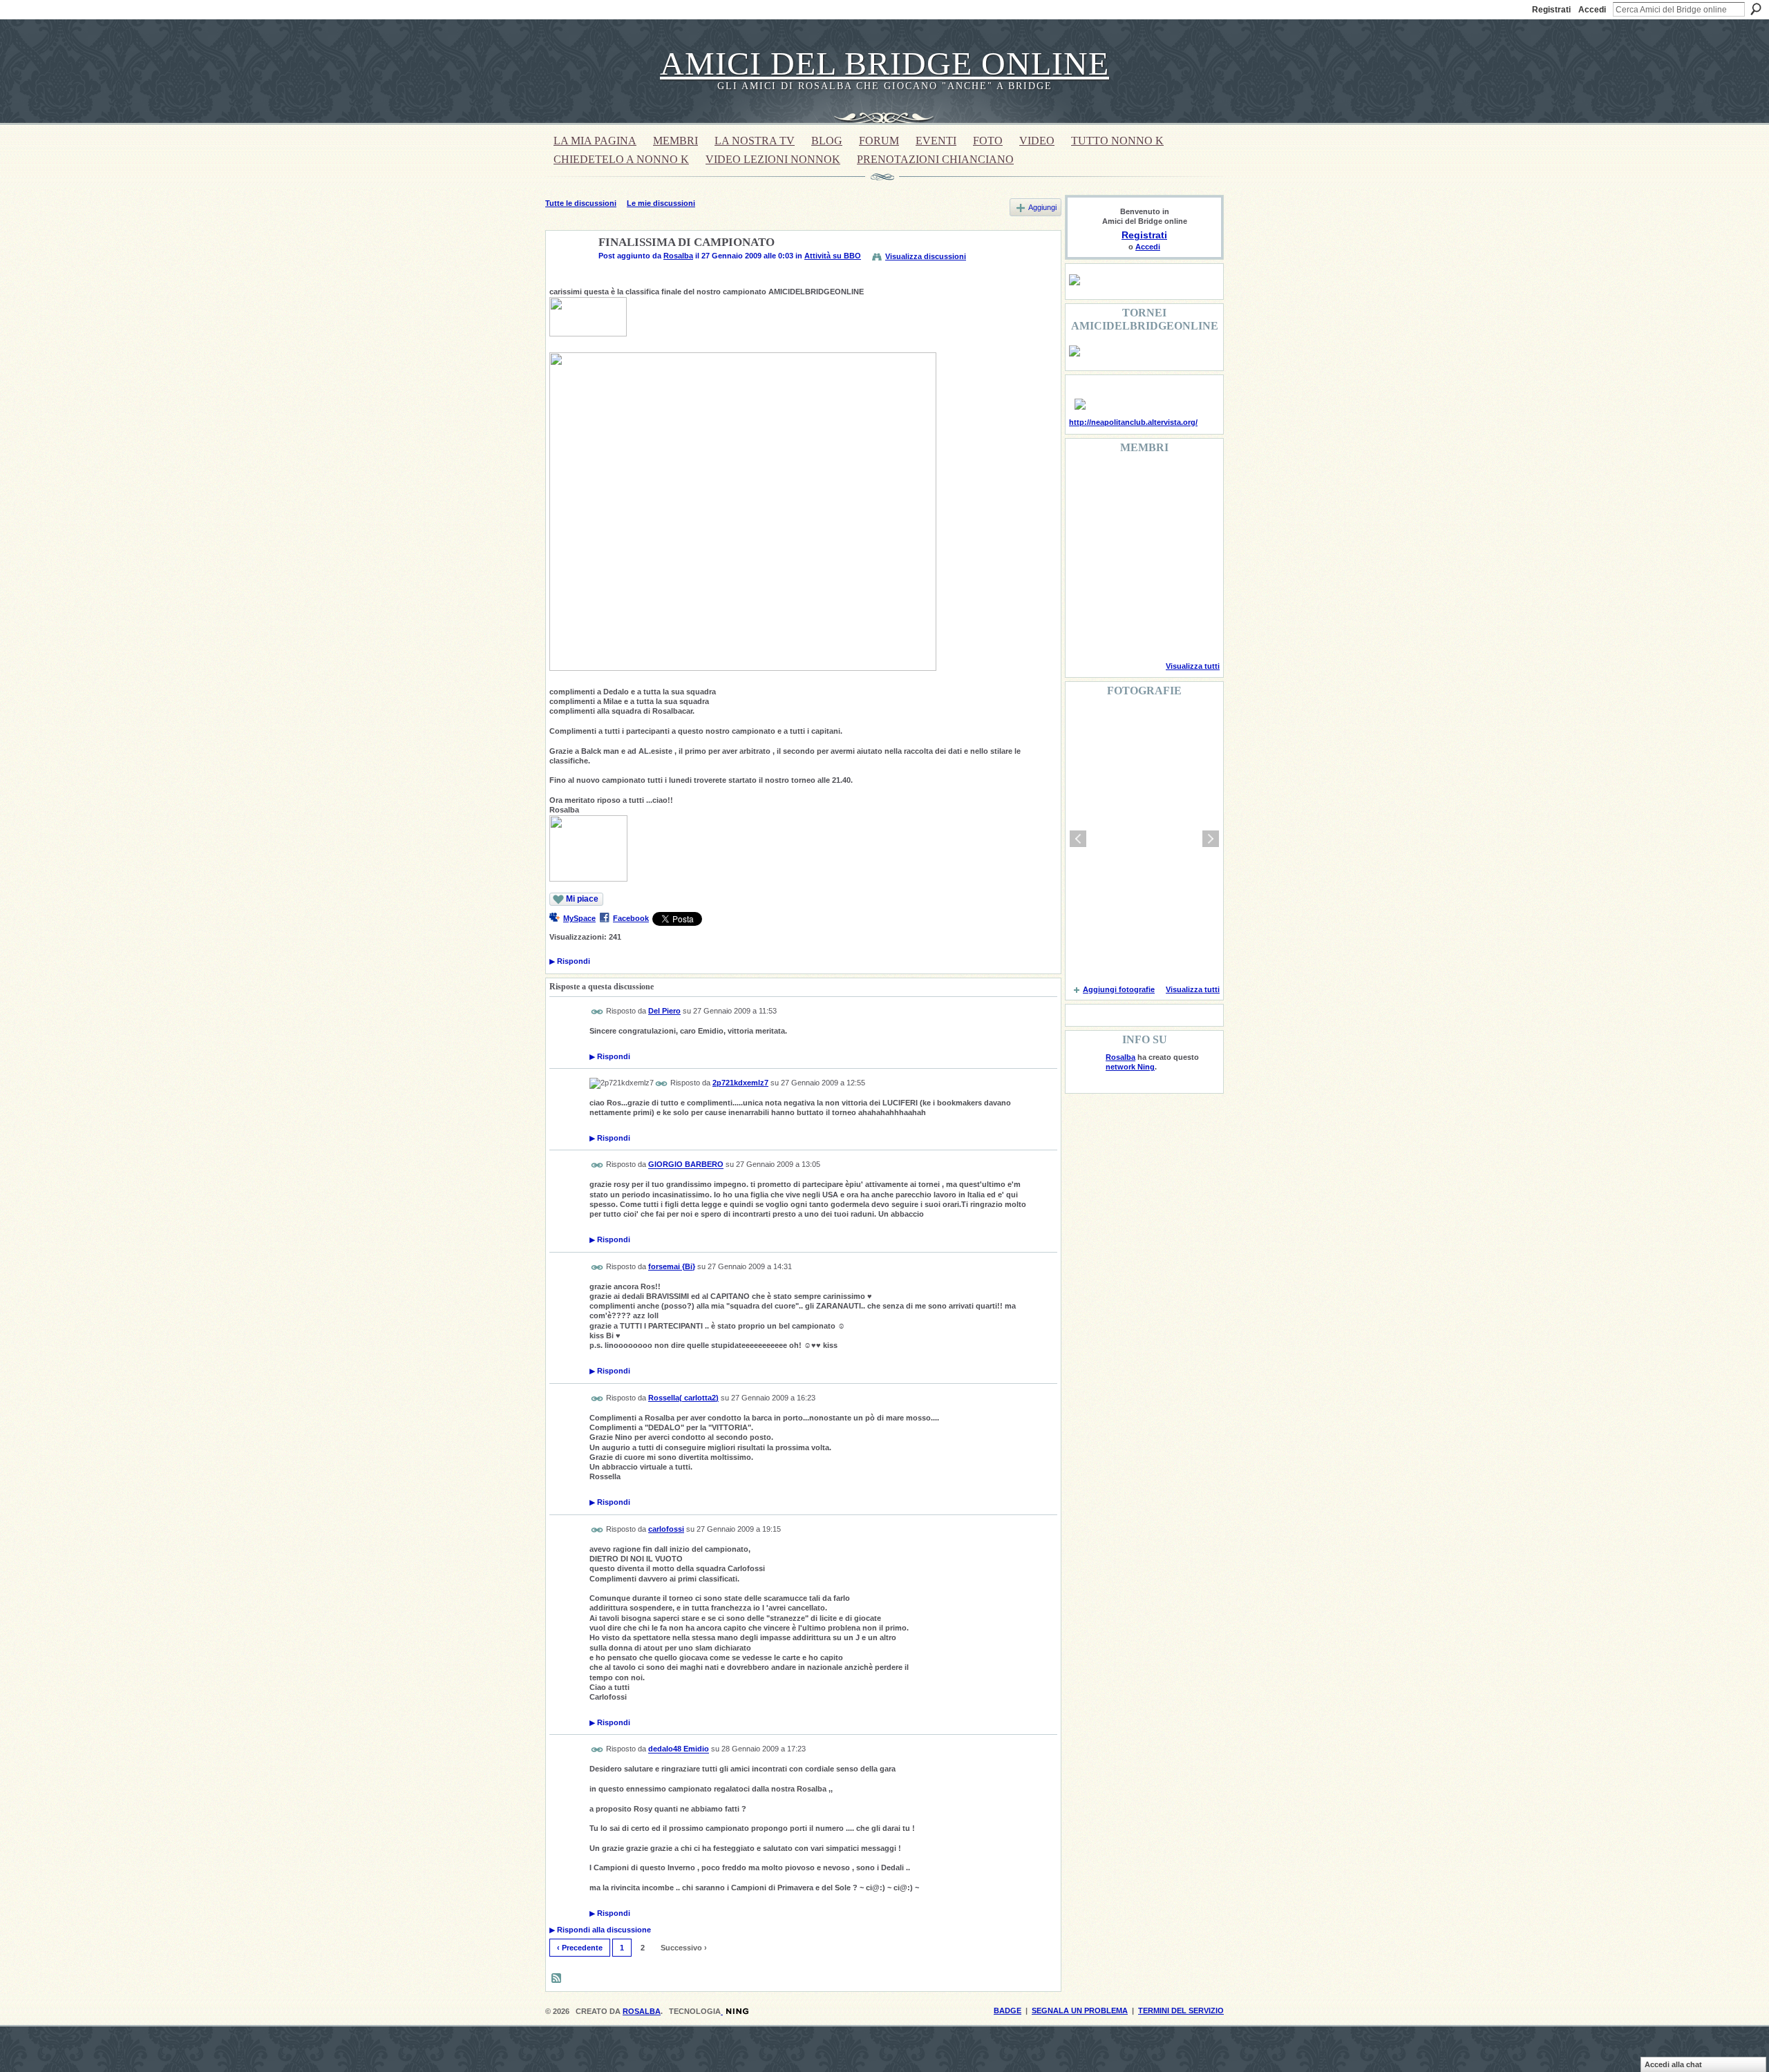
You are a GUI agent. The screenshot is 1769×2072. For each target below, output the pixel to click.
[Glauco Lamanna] (1121, 557)
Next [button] (1211, 839)
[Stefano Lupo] (1191, 482)
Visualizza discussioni (926, 256)
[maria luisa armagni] (1121, 631)
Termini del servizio (1181, 2011)
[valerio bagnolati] (1156, 594)
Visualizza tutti (1193, 666)
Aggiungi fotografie (1119, 989)
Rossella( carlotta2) (683, 1398)
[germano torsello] (1086, 557)
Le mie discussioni (661, 203)
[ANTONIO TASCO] (1156, 557)
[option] (1144, 839)
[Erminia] (1121, 594)
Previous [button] (1078, 839)
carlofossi (666, 1529)
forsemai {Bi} (672, 1266)
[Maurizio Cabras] (1191, 520)
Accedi (1592, 10)
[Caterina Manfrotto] (1086, 594)
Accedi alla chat (1673, 2064)
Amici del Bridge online (884, 63)
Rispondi (570, 961)
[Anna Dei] (1191, 557)
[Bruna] (1121, 482)
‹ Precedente (580, 1948)
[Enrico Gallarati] (1156, 482)
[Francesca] (1086, 520)
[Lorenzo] (1191, 631)
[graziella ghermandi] (1156, 631)
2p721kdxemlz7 (740, 1083)
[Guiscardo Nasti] (1121, 520)
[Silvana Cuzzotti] (1191, 594)
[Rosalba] (568, 275)
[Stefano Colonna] (1086, 482)
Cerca (1756, 9)
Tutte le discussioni (581, 203)
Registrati (1551, 10)
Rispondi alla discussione (600, 1930)
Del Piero (664, 1011)
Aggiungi (1042, 207)
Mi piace (582, 899)
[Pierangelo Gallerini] (1156, 520)
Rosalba (678, 256)
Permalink (597, 1012)
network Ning (1130, 1067)
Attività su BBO (833, 256)
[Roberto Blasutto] (1086, 631)
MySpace (579, 918)
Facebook (631, 918)
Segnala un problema (1080, 2011)
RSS (557, 1979)
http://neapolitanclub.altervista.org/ (1133, 422)
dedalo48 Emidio (679, 1749)
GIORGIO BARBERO (686, 1165)
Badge (1008, 2011)
